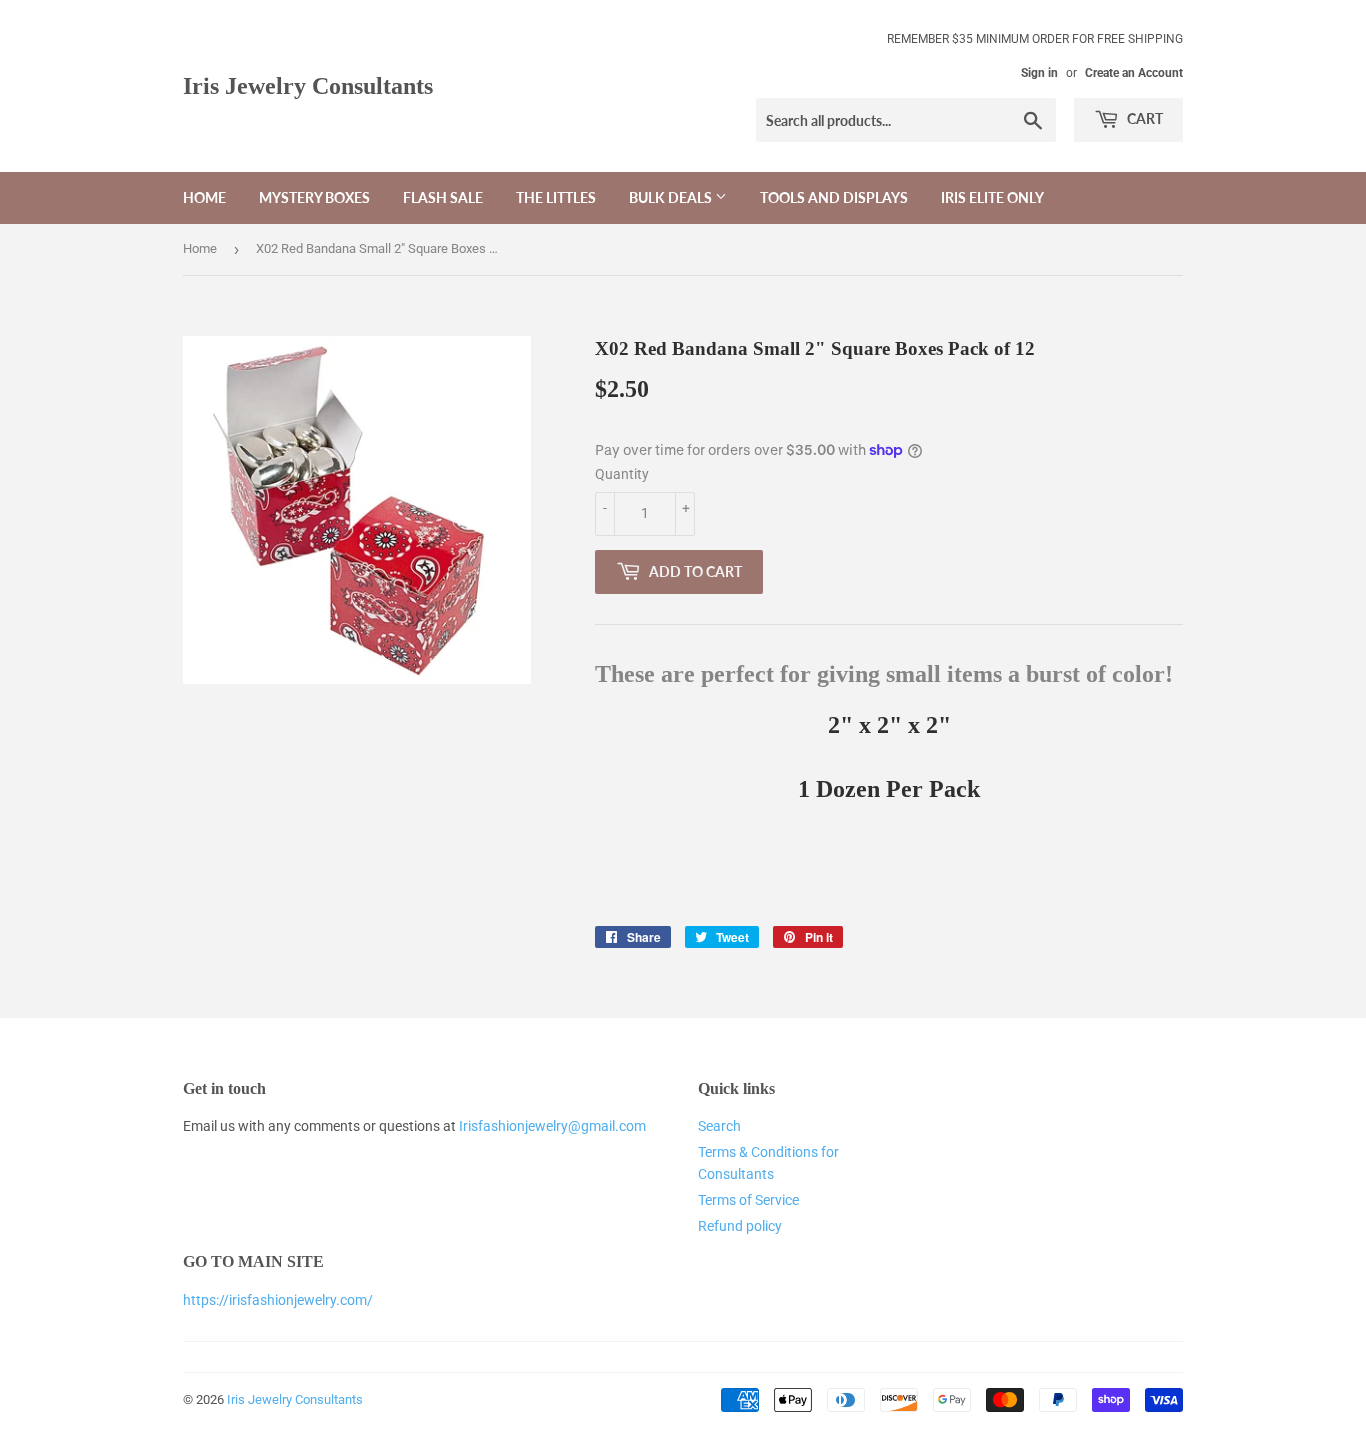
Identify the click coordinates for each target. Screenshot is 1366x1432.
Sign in (1039, 73)
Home (204, 197)
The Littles (556, 197)
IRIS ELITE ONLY (992, 197)
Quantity (622, 474)
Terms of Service (748, 1200)
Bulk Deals (672, 197)
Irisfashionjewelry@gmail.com (552, 1126)
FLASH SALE (443, 197)
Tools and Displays (834, 197)
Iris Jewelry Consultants (308, 85)
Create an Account (1134, 73)
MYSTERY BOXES (314, 197)
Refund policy (740, 1226)
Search (719, 1126)
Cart (1143, 118)
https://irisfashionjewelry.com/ (278, 1300)
